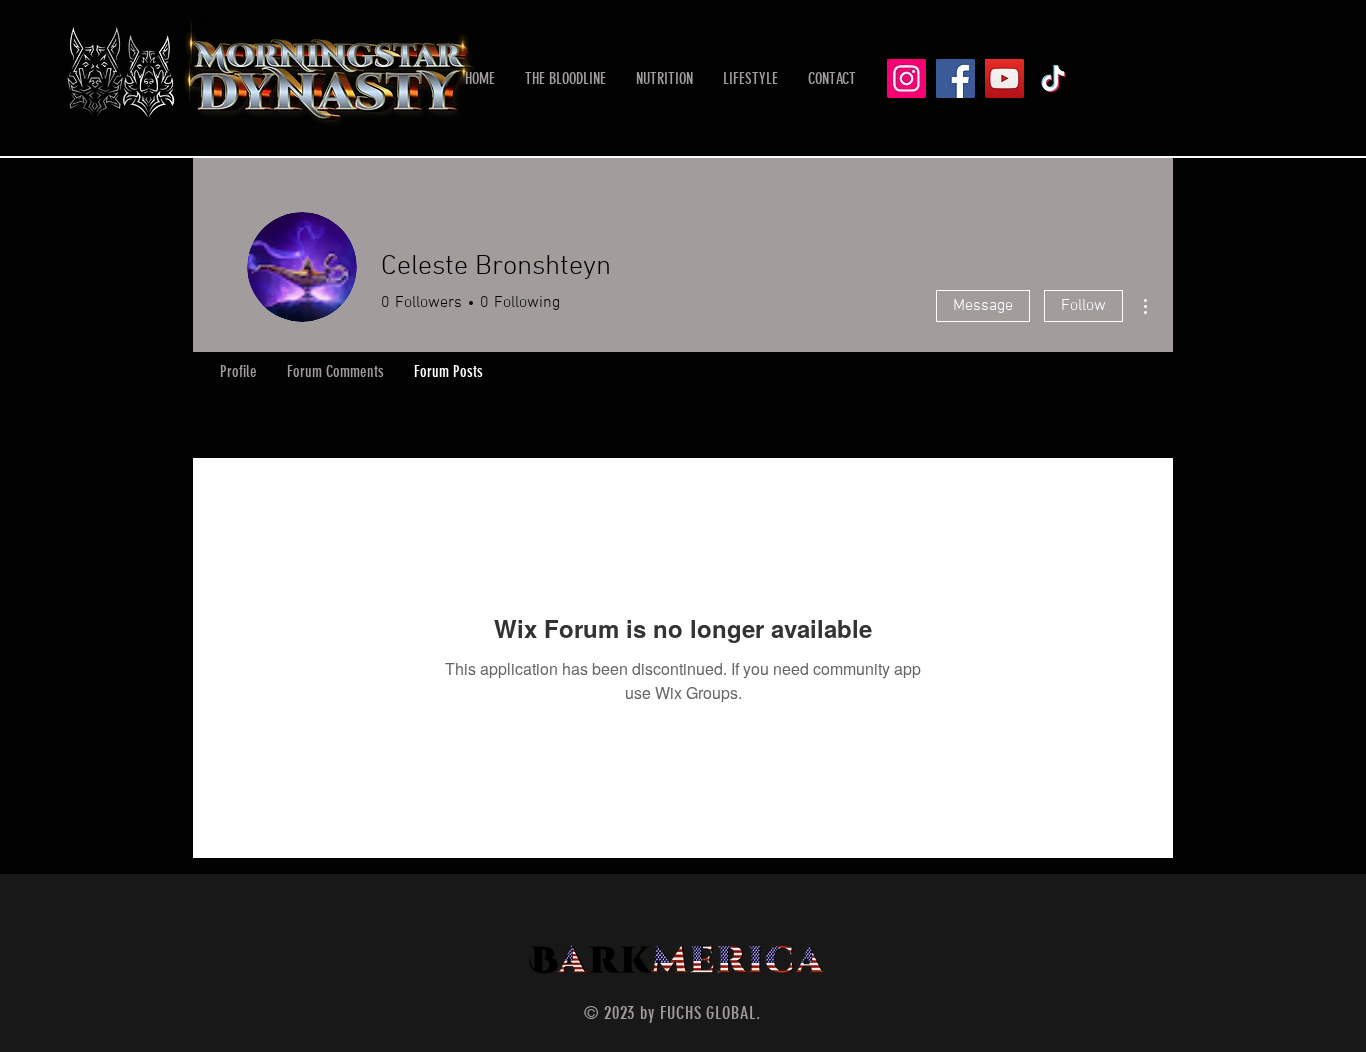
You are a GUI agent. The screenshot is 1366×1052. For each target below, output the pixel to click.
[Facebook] (955, 78)
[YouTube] (1004, 78)
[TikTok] (1053, 78)
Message (983, 306)
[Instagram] (906, 78)
